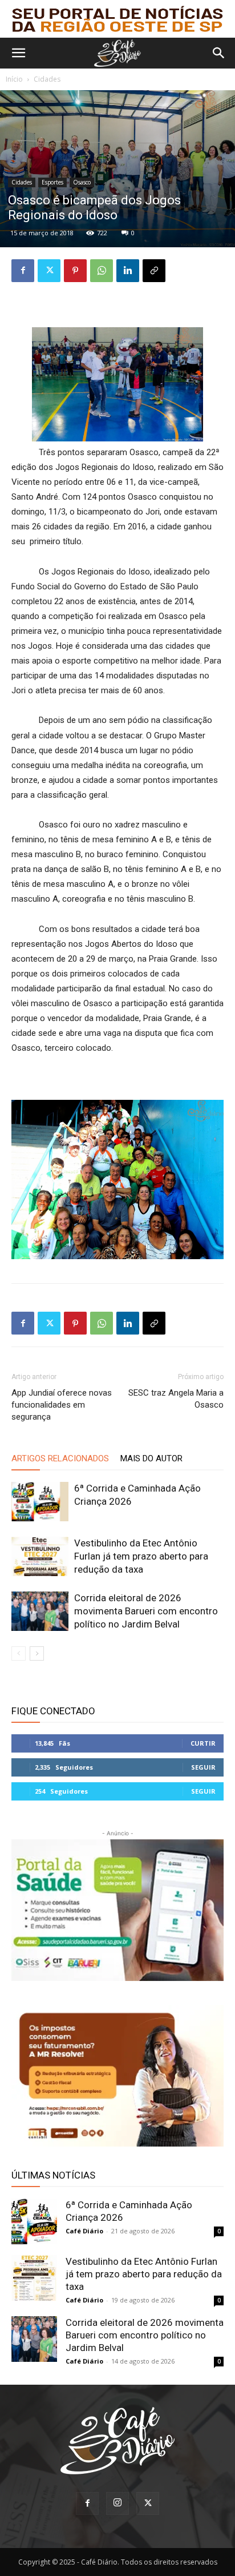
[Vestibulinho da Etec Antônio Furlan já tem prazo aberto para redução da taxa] (40, 1556)
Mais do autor (151, 1458)
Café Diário (84, 2231)
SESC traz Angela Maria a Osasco (176, 1399)
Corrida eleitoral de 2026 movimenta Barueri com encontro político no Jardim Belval (146, 1611)
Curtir (203, 1743)
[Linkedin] (128, 271)
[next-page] (37, 1653)
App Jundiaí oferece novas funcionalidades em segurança (62, 1405)
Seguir (203, 1767)
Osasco (82, 182)
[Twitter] (49, 271)
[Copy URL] (154, 271)
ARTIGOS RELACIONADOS (60, 1458)
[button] (18, 53)
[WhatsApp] (102, 271)
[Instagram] (117, 2503)
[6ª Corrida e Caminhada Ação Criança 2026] (40, 1502)
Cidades (47, 79)
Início (14, 79)
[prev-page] (19, 1653)
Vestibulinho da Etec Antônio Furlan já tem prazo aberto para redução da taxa (141, 1556)
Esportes (52, 182)
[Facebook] (23, 271)
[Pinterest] (75, 271)
